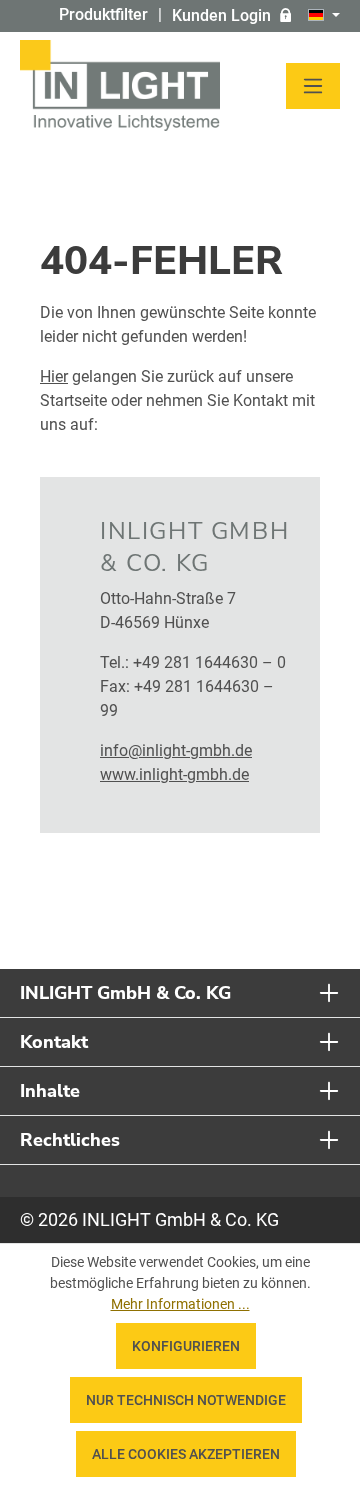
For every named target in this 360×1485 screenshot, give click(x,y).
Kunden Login (221, 15)
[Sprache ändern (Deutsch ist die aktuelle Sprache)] (324, 15)
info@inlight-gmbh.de (176, 750)
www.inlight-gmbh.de (174, 774)
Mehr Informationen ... (180, 1304)
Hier (54, 376)
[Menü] (313, 86)
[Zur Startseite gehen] (120, 85)
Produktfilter (103, 14)
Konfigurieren (186, 1346)
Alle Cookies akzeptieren (186, 1454)
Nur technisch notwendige (186, 1400)
